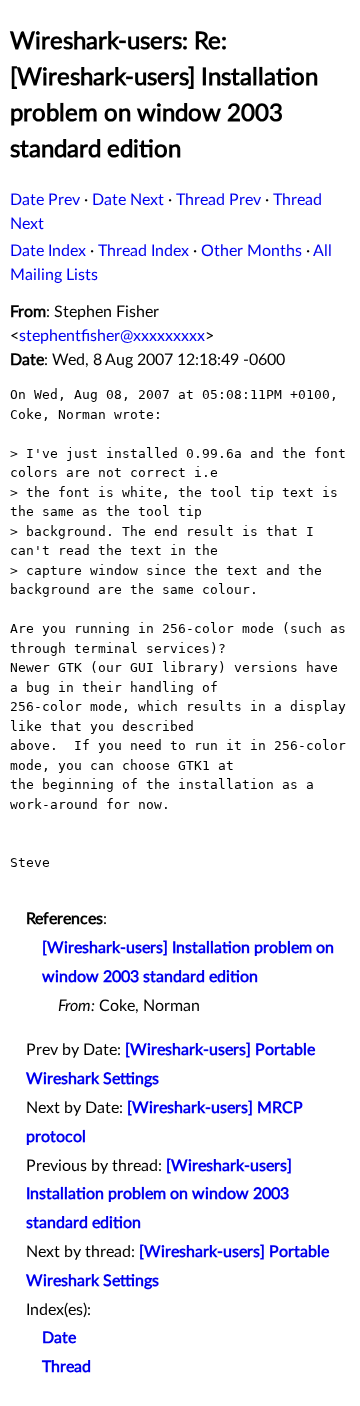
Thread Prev (218, 200)
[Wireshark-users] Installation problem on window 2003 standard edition (159, 1195)
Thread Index (143, 251)
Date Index (48, 251)
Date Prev (45, 200)
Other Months (251, 251)
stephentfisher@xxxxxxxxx (112, 336)
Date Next (128, 200)
